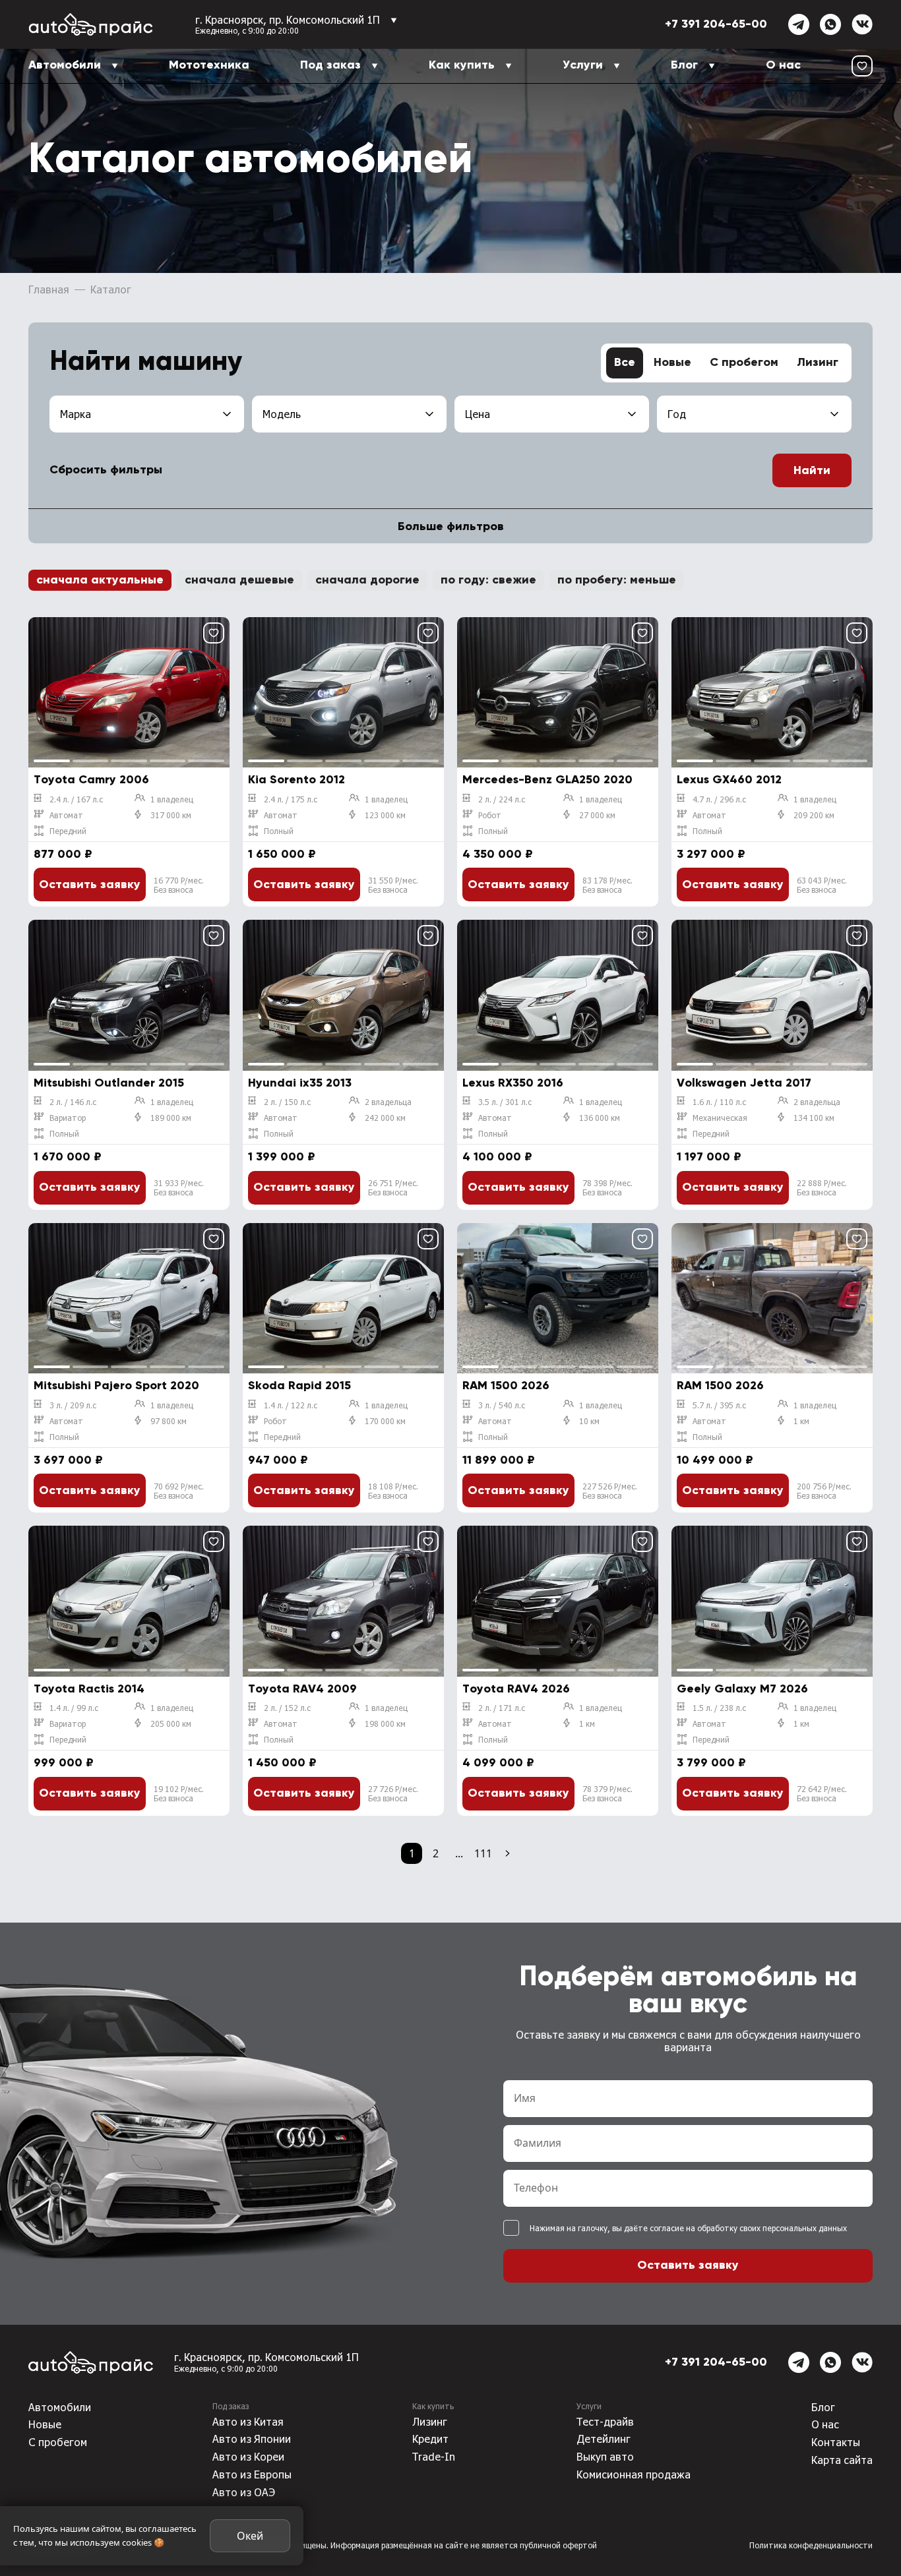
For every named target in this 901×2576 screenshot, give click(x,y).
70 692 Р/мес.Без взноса (179, 1491)
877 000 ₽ (63, 854)
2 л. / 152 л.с (287, 1708)
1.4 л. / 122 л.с (291, 1405)
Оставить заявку (90, 885)
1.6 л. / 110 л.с (719, 1102)
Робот (490, 815)
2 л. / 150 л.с (287, 1102)
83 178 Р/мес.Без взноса (607, 885)
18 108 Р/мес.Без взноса (393, 1491)
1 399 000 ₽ (282, 1157)
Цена (478, 414)
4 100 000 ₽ (497, 1157)
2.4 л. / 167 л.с (76, 799)
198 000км (385, 1723)
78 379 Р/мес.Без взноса (607, 1793)
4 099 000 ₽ (498, 1763)
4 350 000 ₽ (498, 854)
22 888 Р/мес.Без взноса (822, 1187)
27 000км (597, 815)
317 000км (171, 815)
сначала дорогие (367, 580)
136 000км (600, 1118)
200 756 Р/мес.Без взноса (824, 1491)
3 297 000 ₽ (711, 854)
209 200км (814, 815)
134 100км (814, 1118)
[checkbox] (511, 2228)
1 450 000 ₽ (282, 1763)
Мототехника (209, 65)
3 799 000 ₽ (711, 1763)
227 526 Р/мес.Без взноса (610, 1491)
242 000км (385, 1118)
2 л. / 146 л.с (73, 1102)
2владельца (388, 1102)
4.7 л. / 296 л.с (719, 799)
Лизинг (818, 363)
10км (589, 1421)
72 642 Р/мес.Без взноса (822, 1793)
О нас (783, 65)
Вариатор (68, 1118)
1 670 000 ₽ (68, 1157)
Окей (250, 2536)
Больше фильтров (451, 527)
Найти (812, 471)
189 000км (171, 1118)
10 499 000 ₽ (715, 1460)
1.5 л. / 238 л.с (719, 1708)
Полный (279, 831)
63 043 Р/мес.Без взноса (822, 885)
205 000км (171, 1723)
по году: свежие (488, 580)
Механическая (720, 1118)
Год (677, 414)
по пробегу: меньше (617, 580)
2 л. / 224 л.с (502, 799)
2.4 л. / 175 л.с (291, 799)
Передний (68, 831)
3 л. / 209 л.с (73, 1405)
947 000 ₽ (278, 1460)
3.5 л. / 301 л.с (505, 1102)
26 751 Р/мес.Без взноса (393, 1187)
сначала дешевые (239, 580)
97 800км (169, 1421)
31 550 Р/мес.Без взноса (393, 885)
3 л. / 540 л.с (502, 1405)
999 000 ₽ (64, 1763)
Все (625, 363)
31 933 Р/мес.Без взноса (179, 1187)
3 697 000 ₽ (68, 1460)
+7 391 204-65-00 (716, 24)
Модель (282, 414)
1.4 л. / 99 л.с (74, 1708)
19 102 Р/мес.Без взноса (179, 1793)
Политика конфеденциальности (811, 2545)
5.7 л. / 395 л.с (719, 1405)
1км (801, 1421)
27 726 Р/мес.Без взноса (393, 1793)
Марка (76, 414)
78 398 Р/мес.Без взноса (607, 1187)
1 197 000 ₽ (709, 1157)
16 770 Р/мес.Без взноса (179, 885)
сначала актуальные (100, 580)
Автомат (66, 815)
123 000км (385, 815)
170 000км (385, 1421)
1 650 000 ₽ (282, 854)
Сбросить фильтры (106, 470)
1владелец (172, 799)
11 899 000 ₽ (499, 1460)
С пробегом (744, 363)
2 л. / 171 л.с (502, 1708)
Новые (672, 363)
